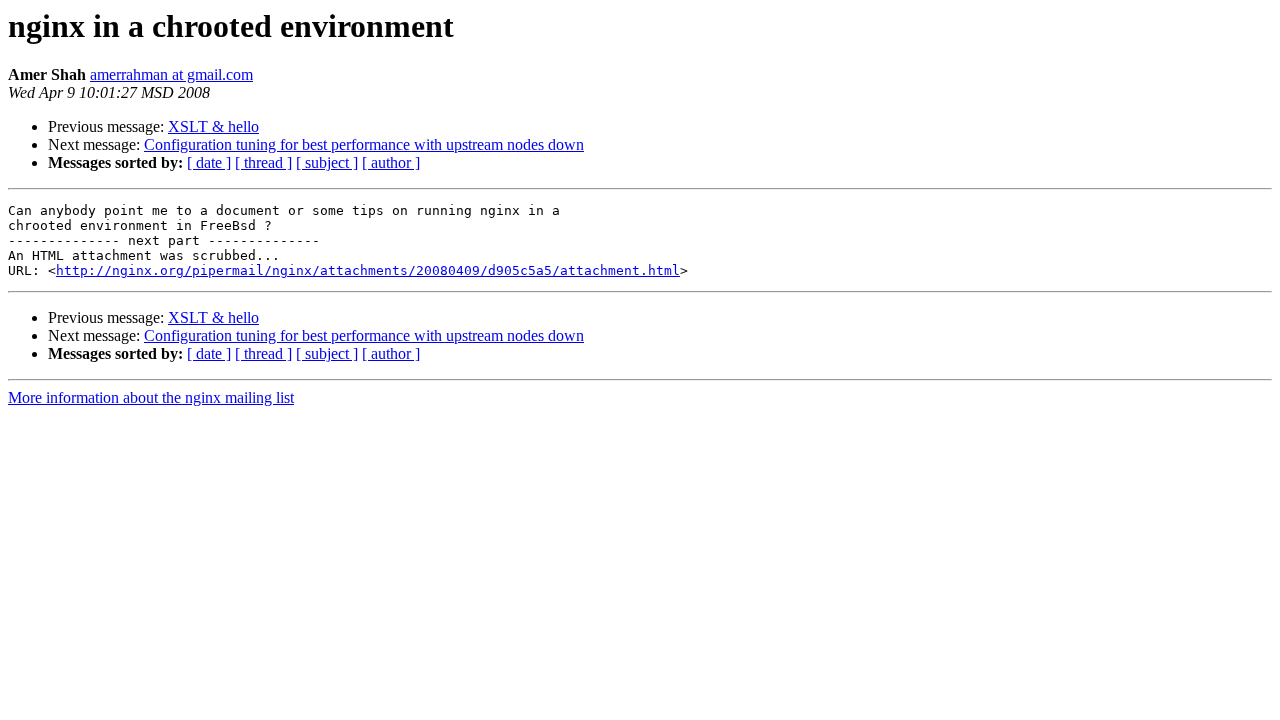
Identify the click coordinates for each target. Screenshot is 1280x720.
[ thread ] (263, 162)
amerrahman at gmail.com (171, 74)
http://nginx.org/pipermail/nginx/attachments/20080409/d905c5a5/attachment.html (368, 270)
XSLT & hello (213, 126)
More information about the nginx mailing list (151, 397)
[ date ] (209, 162)
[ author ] (391, 162)
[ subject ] (327, 162)
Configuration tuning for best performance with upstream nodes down (364, 144)
